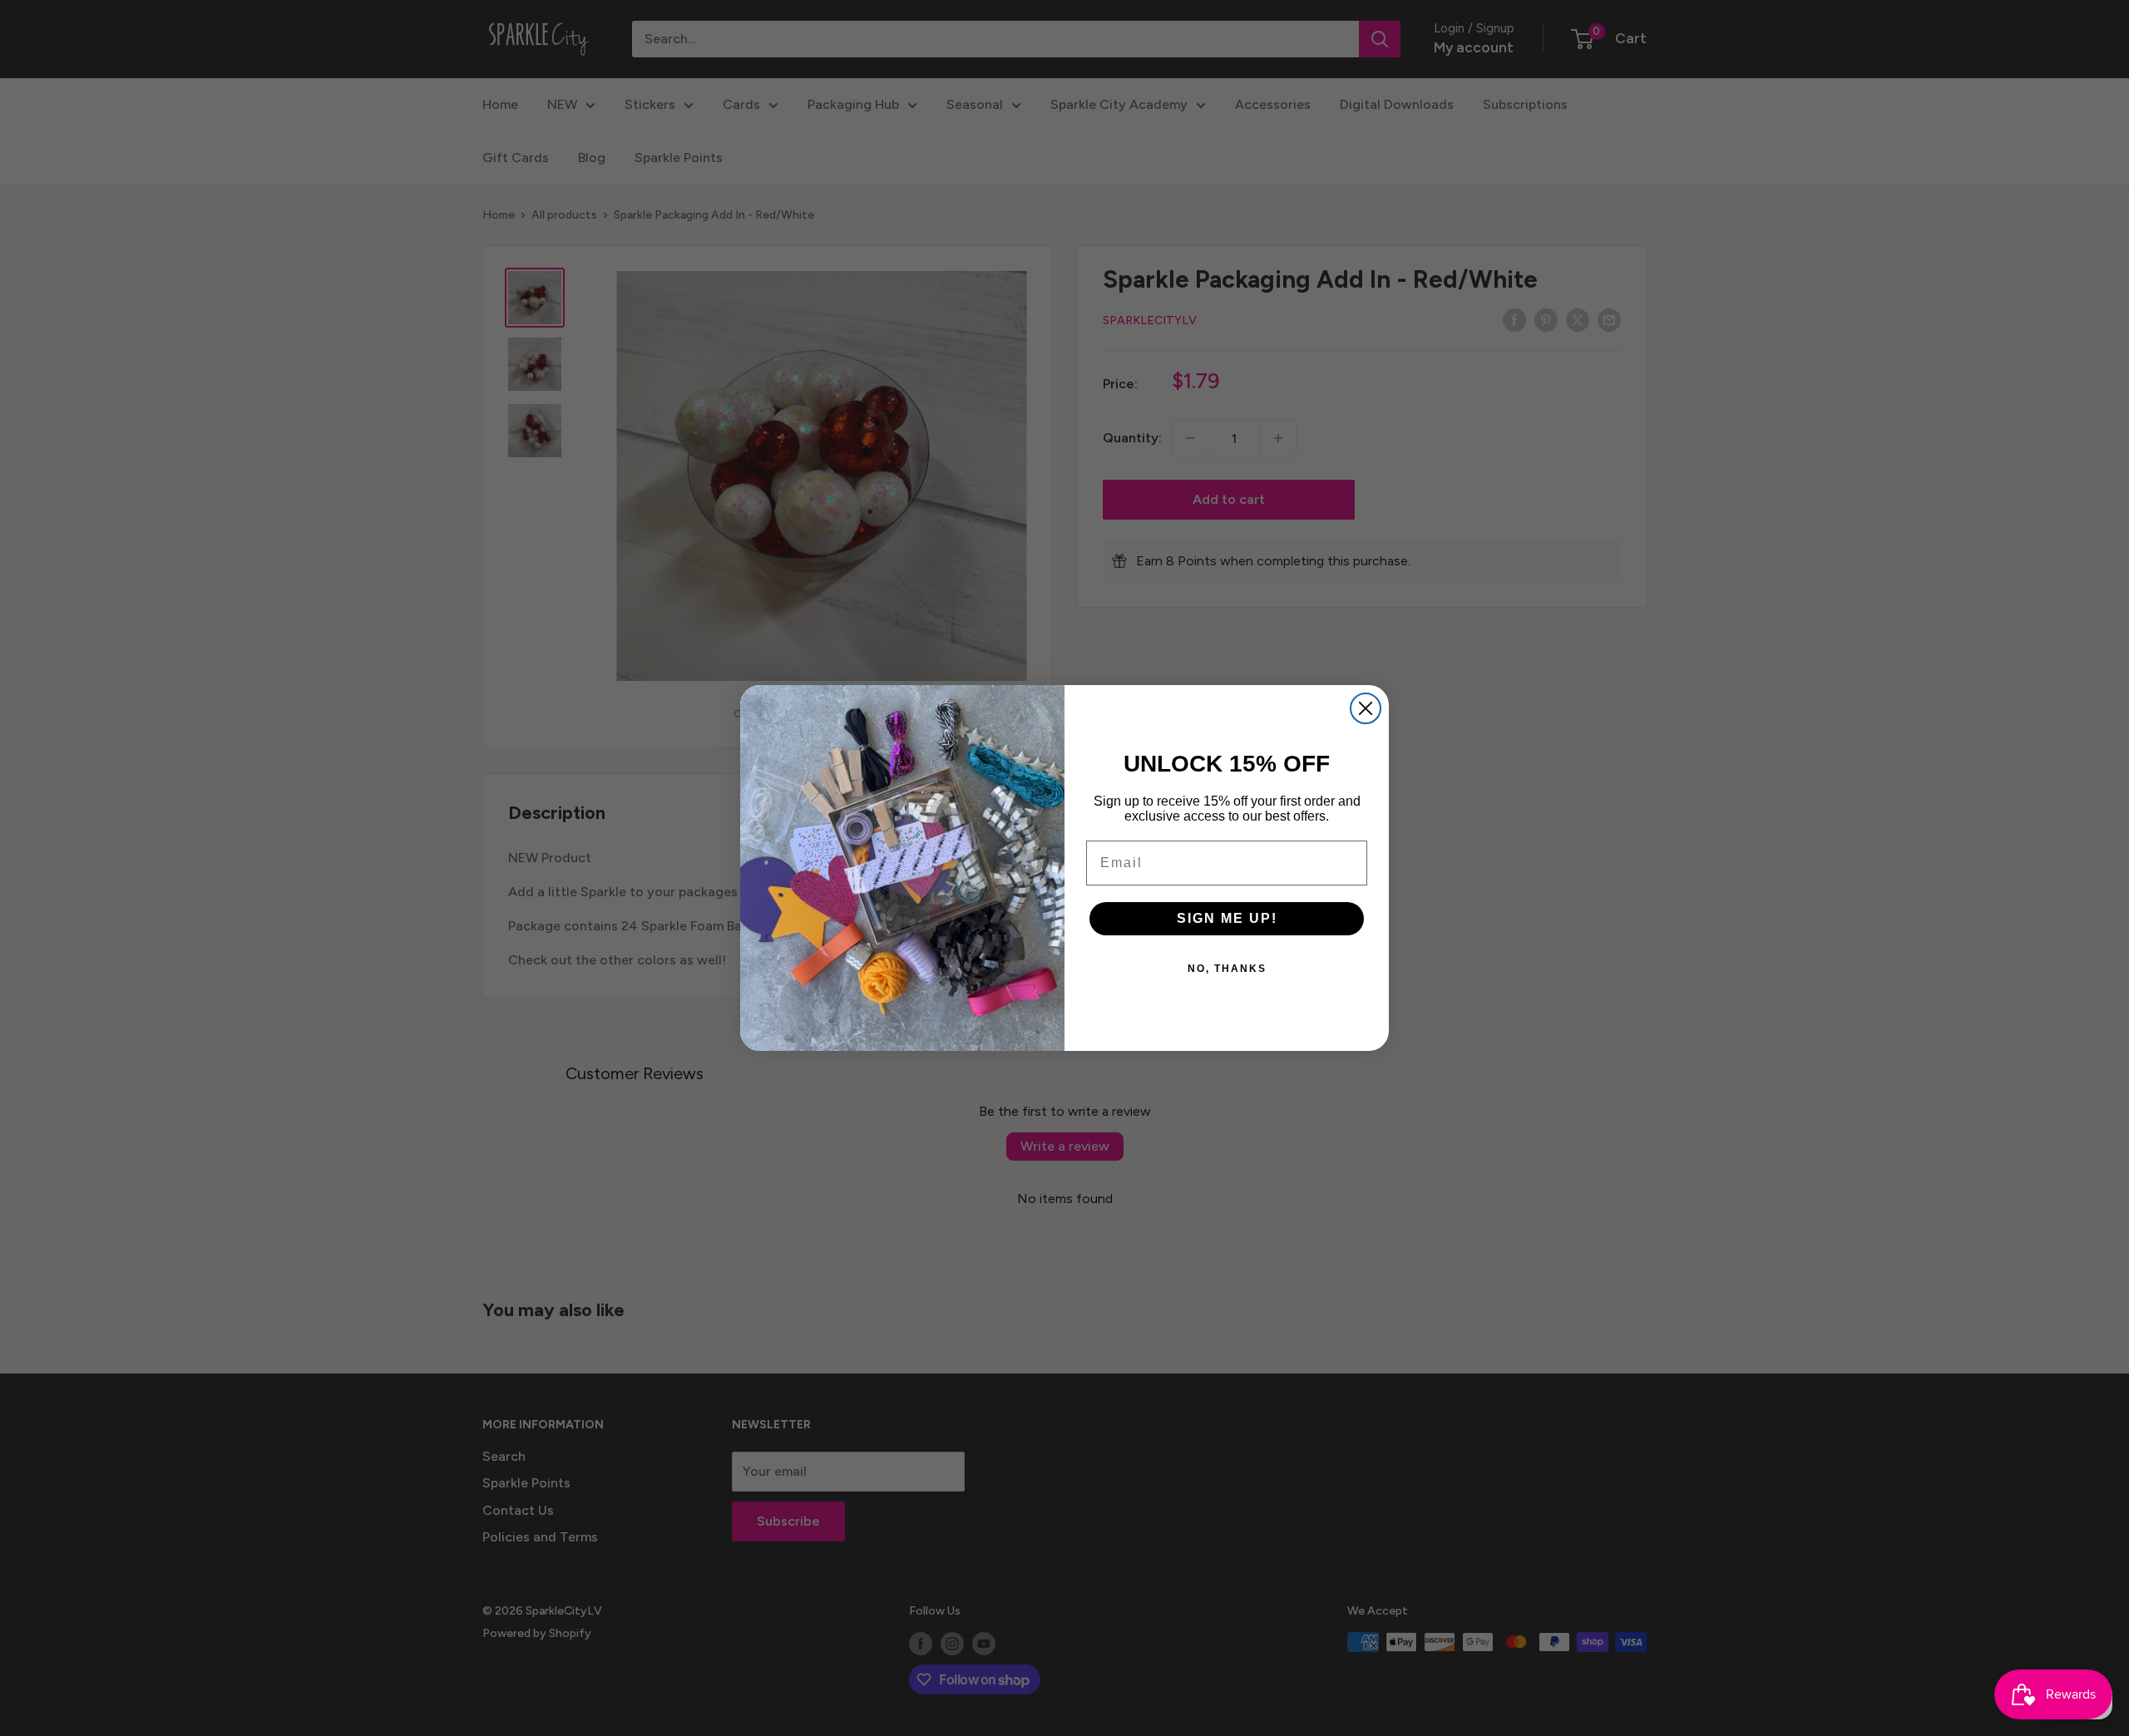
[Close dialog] (1366, 708)
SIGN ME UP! (1227, 918)
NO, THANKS (1227, 969)
